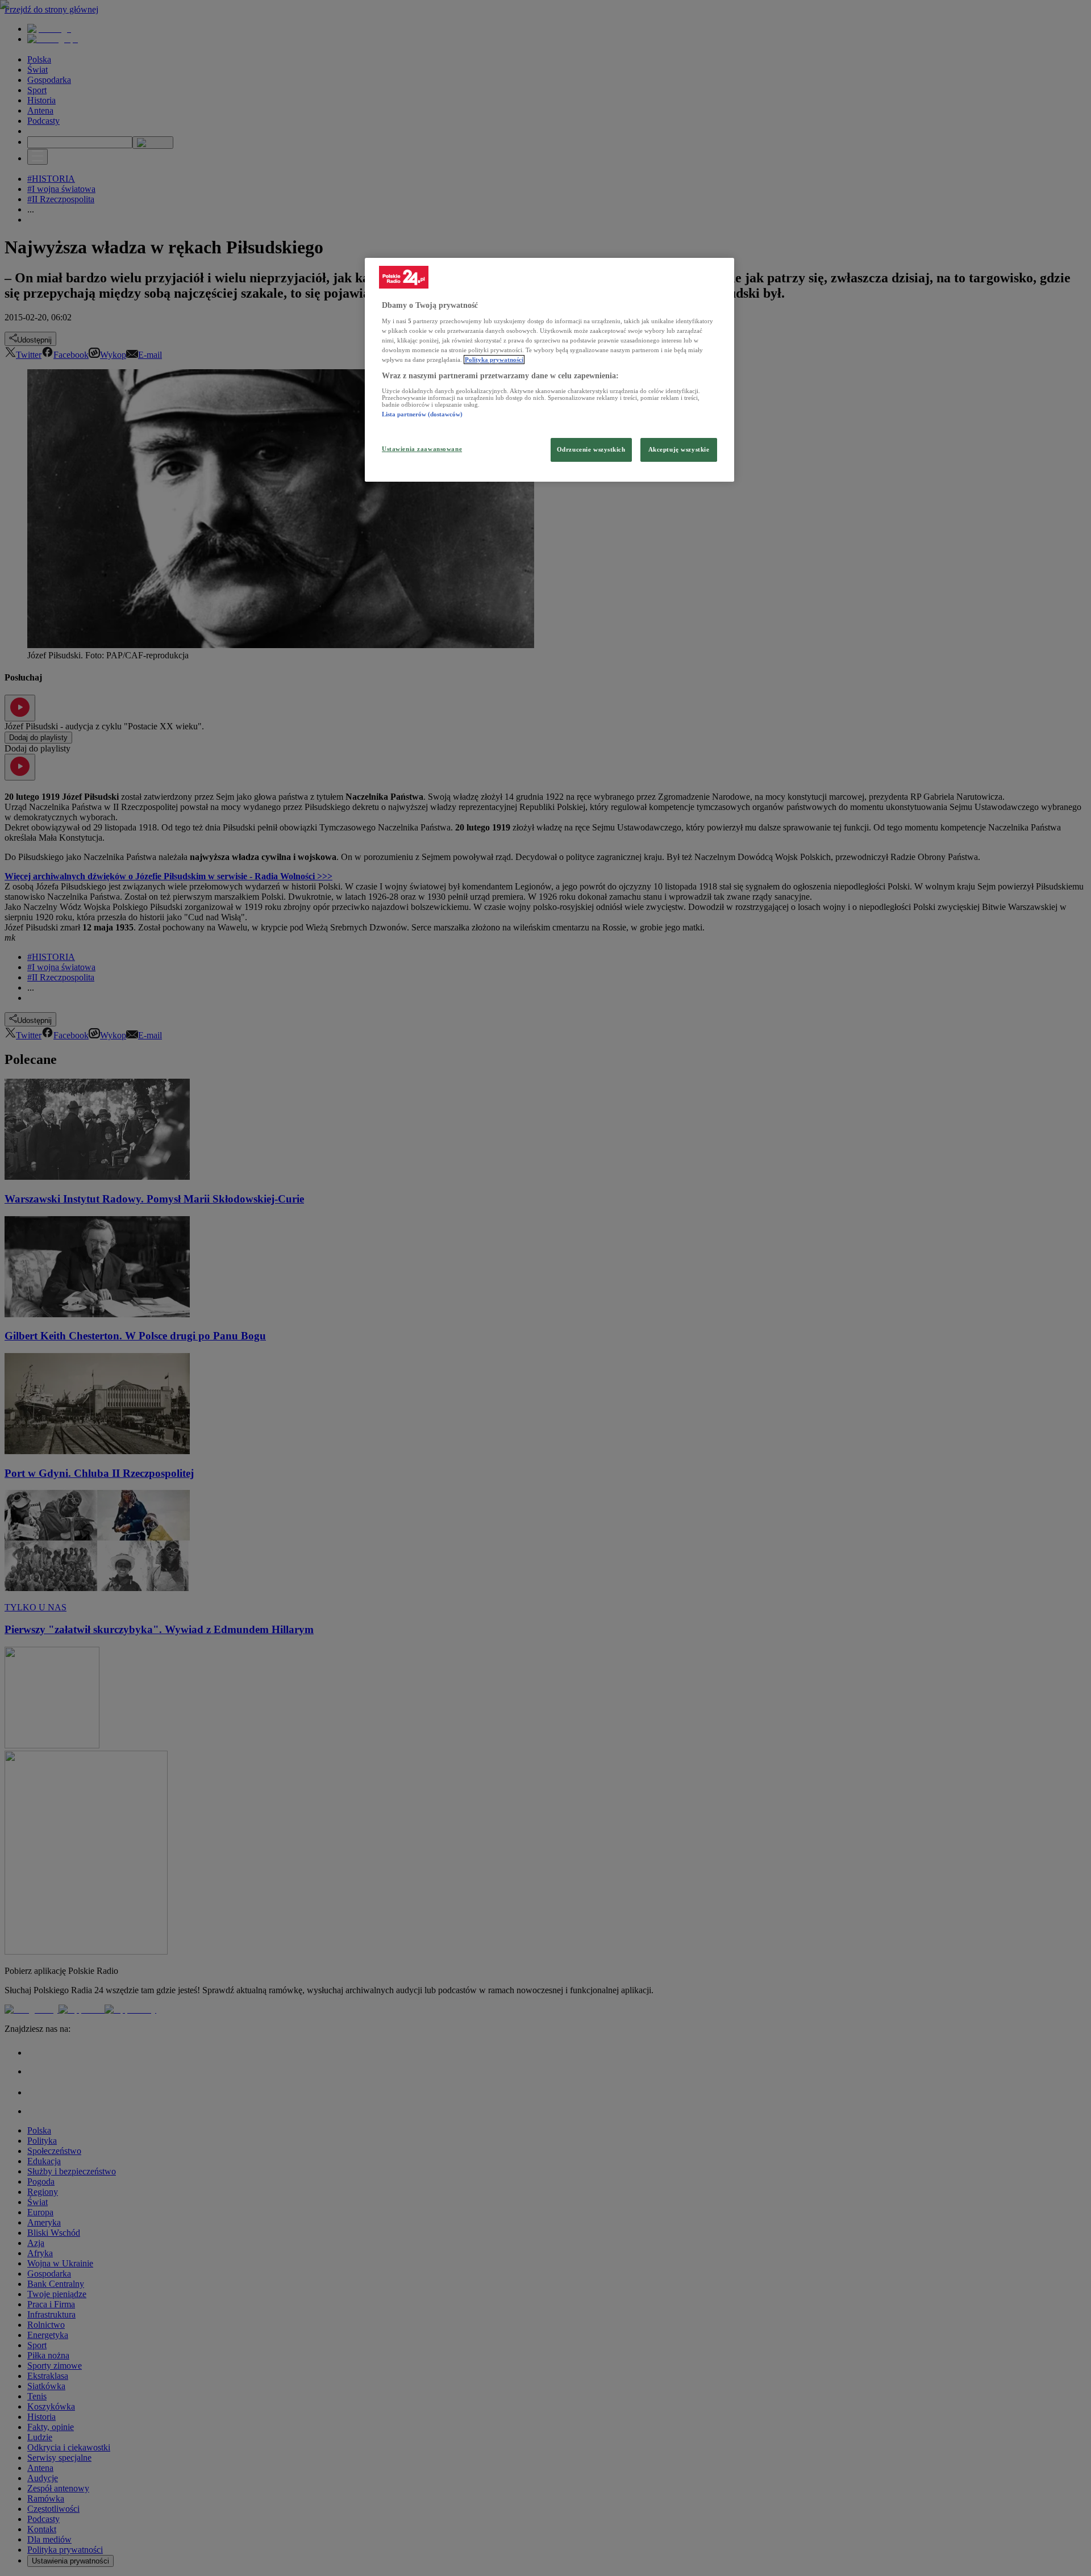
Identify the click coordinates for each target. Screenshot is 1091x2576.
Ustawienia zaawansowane (422, 449)
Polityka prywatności (494, 360)
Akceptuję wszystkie (679, 449)
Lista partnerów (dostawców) (422, 414)
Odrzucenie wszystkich (591, 449)
